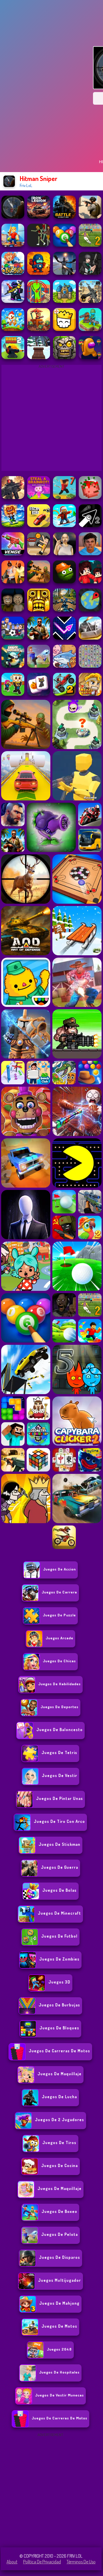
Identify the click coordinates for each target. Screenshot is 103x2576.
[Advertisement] (51, 2490)
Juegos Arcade (60, 1638)
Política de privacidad (42, 2562)
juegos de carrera (59, 1592)
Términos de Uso (81, 2562)
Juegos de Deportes (60, 1707)
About (12, 2562)
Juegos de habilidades (60, 1684)
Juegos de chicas (59, 1661)
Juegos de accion (60, 1569)
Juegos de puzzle (59, 1615)
